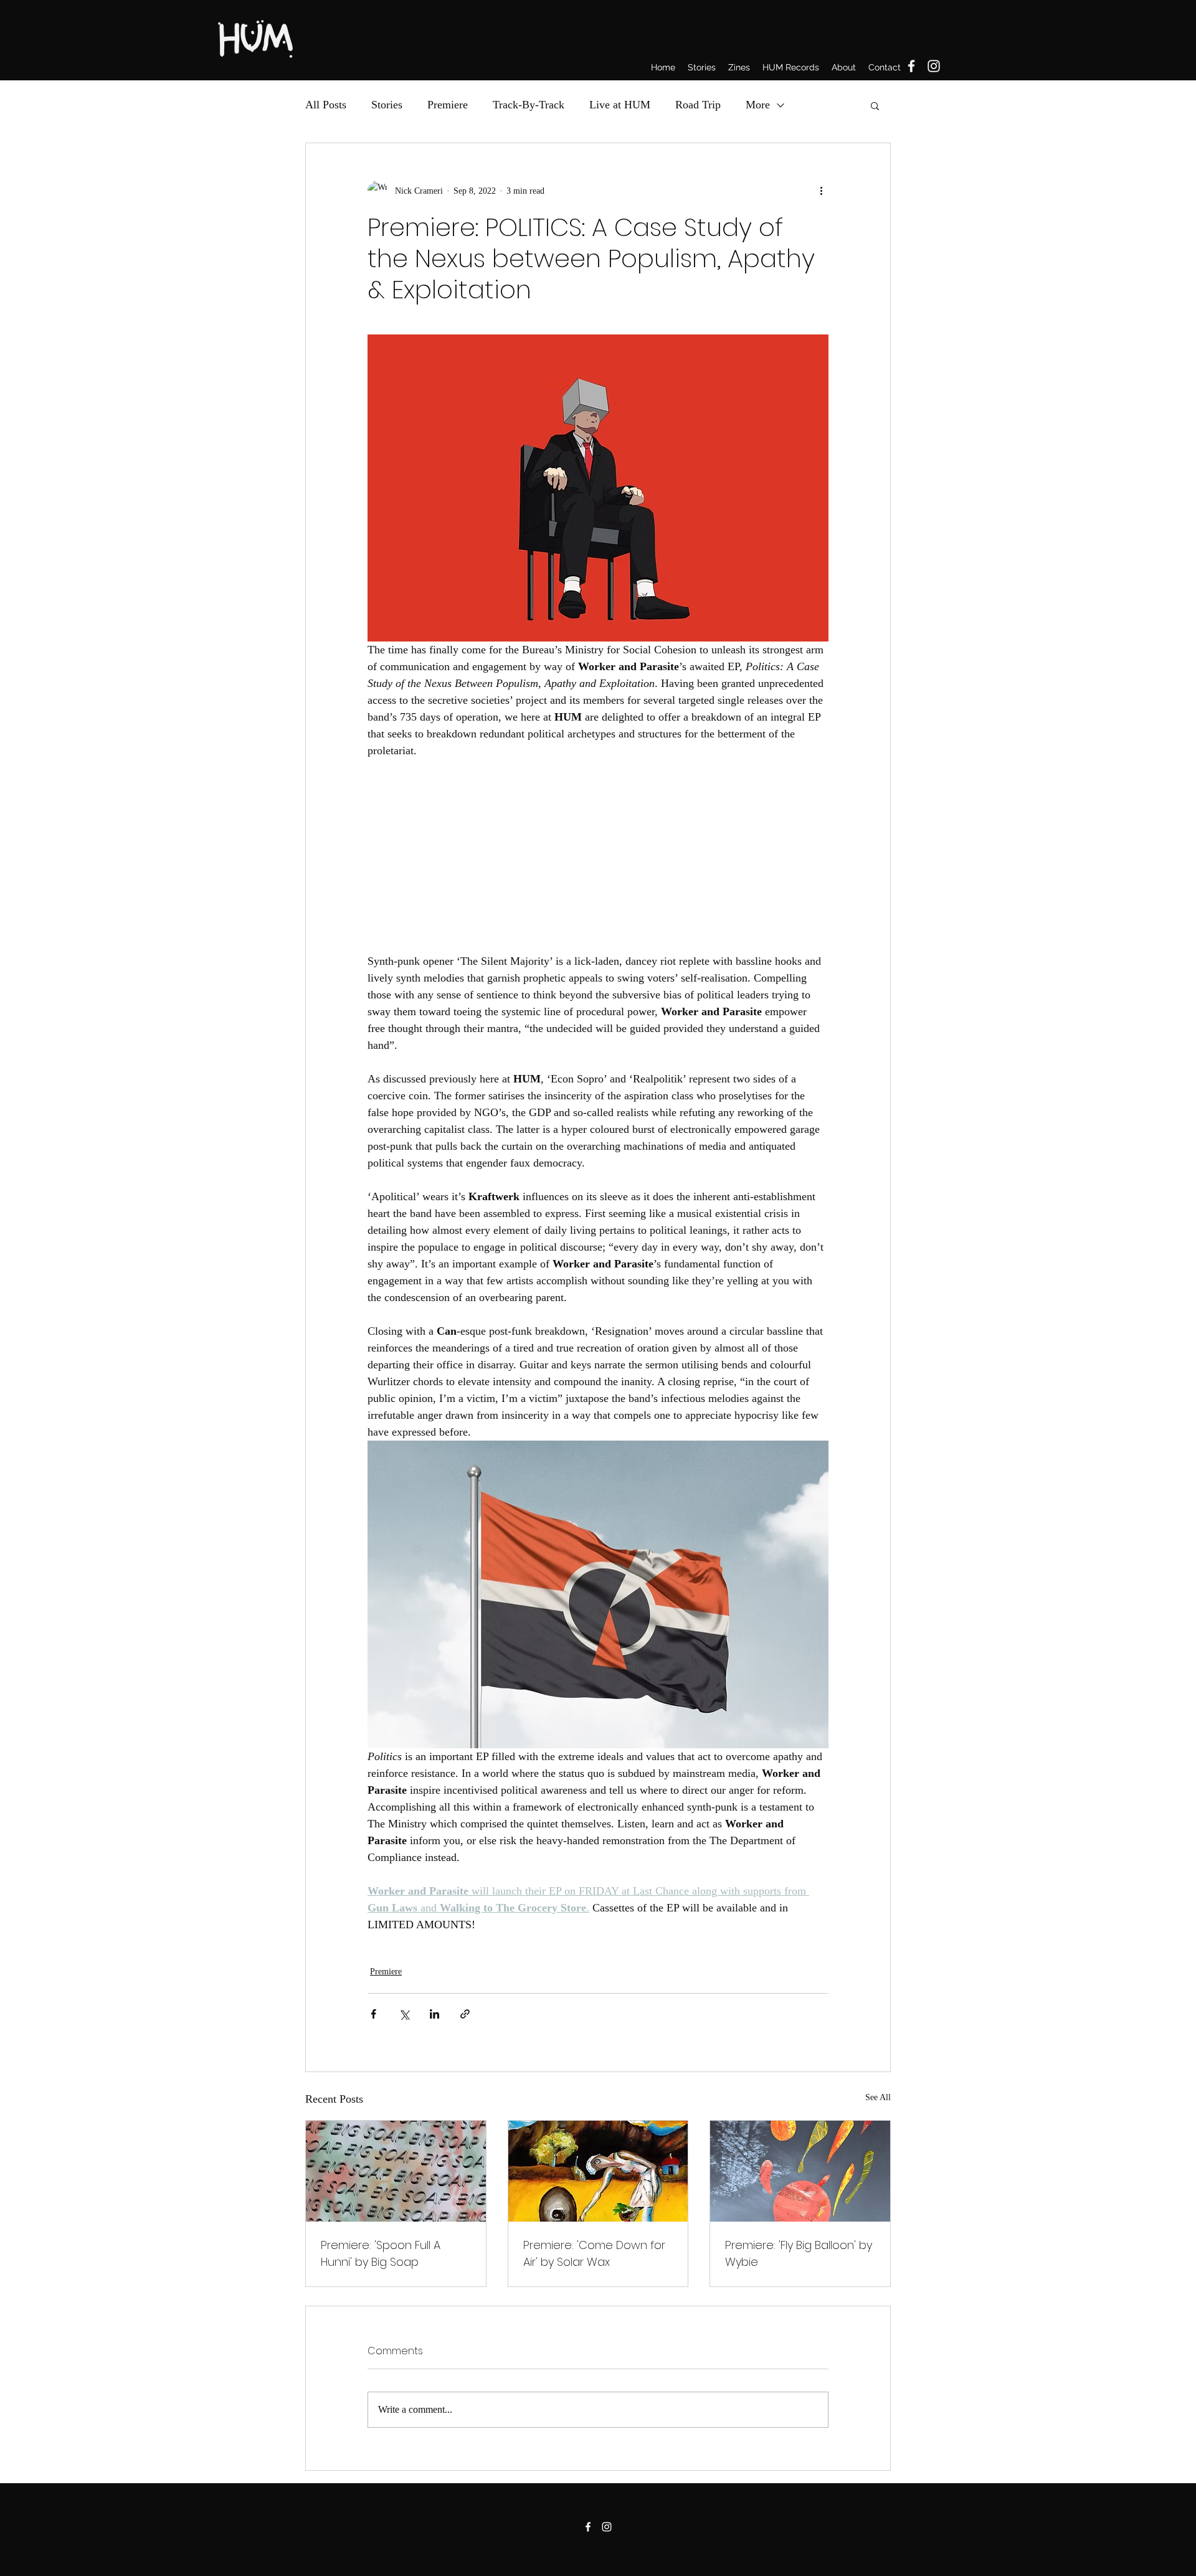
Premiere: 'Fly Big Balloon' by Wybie (799, 2253)
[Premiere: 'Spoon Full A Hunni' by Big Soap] (396, 2171)
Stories (387, 105)
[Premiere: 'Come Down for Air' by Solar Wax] (598, 2171)
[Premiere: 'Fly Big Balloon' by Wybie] (800, 2171)
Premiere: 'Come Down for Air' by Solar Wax (594, 2253)
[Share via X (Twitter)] (404, 2014)
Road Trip (698, 105)
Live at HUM (620, 105)
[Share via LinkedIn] (434, 2014)
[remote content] (598, 856)
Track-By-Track (529, 105)
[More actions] (821, 191)
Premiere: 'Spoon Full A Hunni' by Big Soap (381, 2253)
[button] (875, 105)
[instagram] (934, 66)
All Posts (326, 105)
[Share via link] (465, 2014)
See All (878, 2097)
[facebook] (911, 66)
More (758, 105)
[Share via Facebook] (373, 2014)
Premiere (448, 105)
